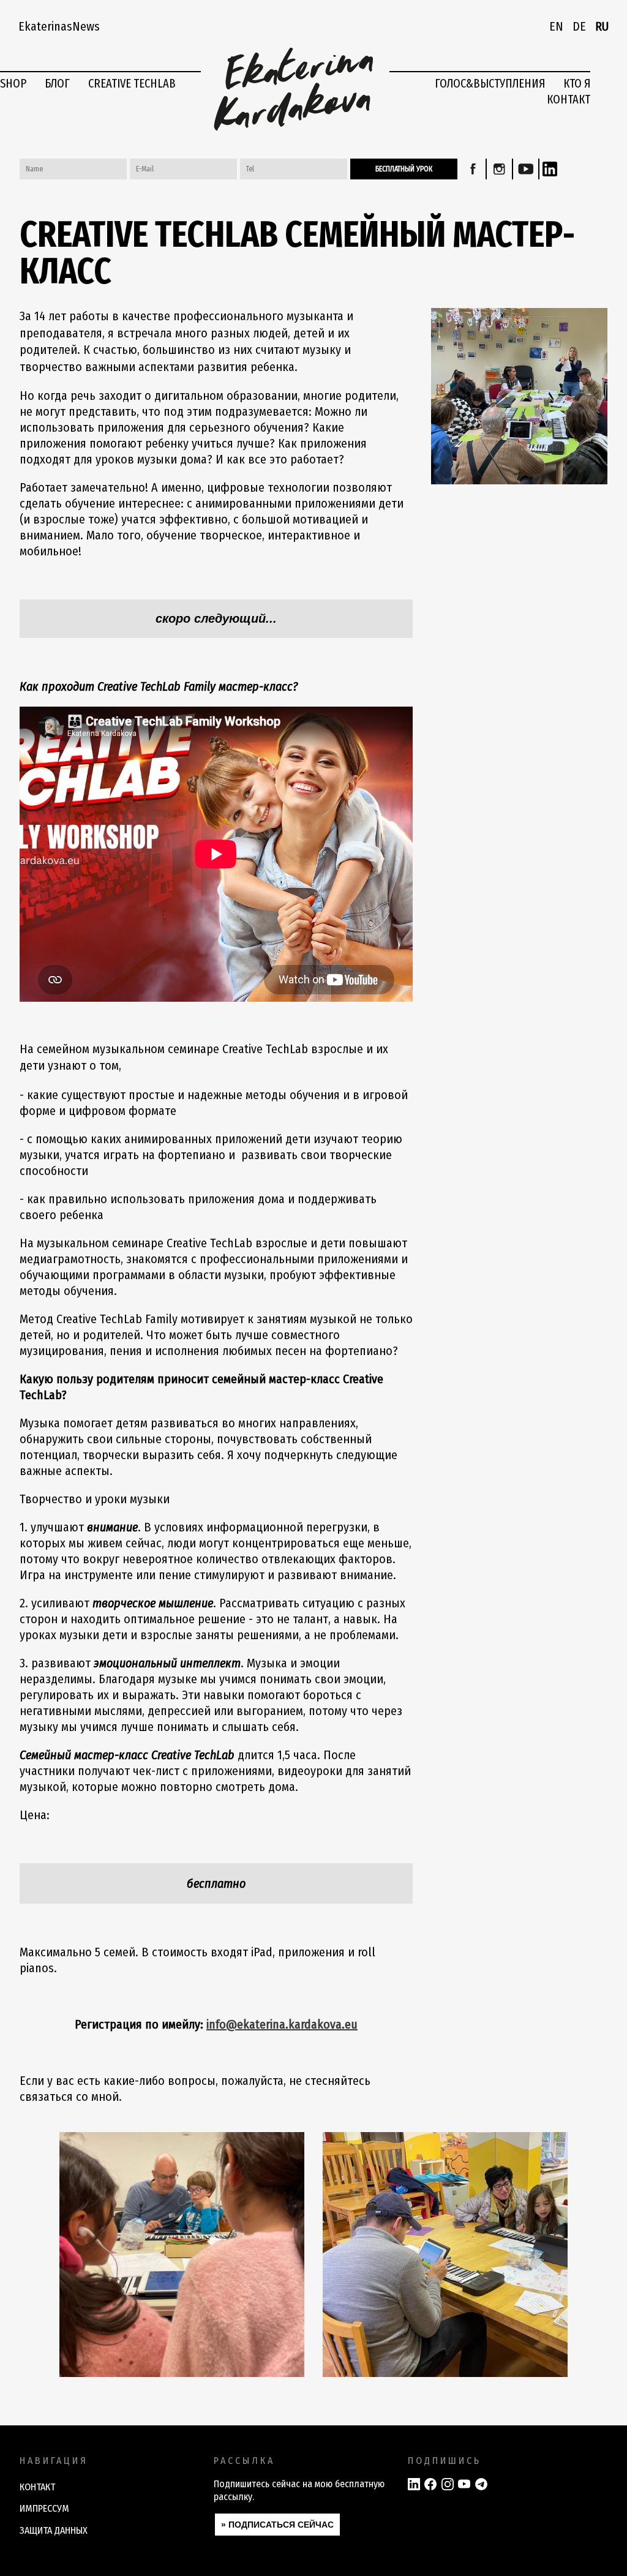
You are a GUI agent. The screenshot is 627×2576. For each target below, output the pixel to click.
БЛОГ (57, 83)
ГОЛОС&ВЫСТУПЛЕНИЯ (490, 83)
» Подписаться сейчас (277, 2525)
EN (556, 26)
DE (579, 26)
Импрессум (44, 2508)
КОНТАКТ (569, 99)
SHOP (13, 83)
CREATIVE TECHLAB (132, 83)
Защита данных (54, 2530)
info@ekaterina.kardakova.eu (282, 2024)
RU (602, 26)
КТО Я (577, 83)
